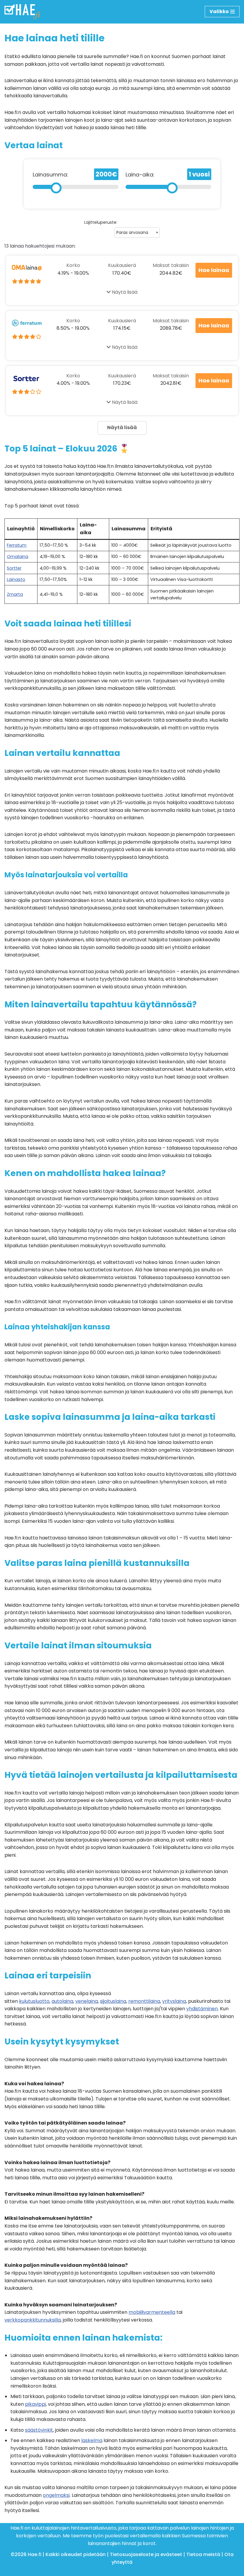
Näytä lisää (124, 292)
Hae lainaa (214, 270)
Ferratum (17, 545)
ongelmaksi (56, 2495)
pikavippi (35, 2404)
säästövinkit (39, 2430)
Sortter (14, 568)
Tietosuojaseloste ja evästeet (146, 2554)
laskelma (92, 2440)
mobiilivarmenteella (152, 2312)
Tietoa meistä (203, 2554)
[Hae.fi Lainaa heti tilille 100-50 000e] (22, 12)
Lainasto (16, 579)
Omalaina (18, 557)
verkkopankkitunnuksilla (33, 2320)
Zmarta (15, 594)
